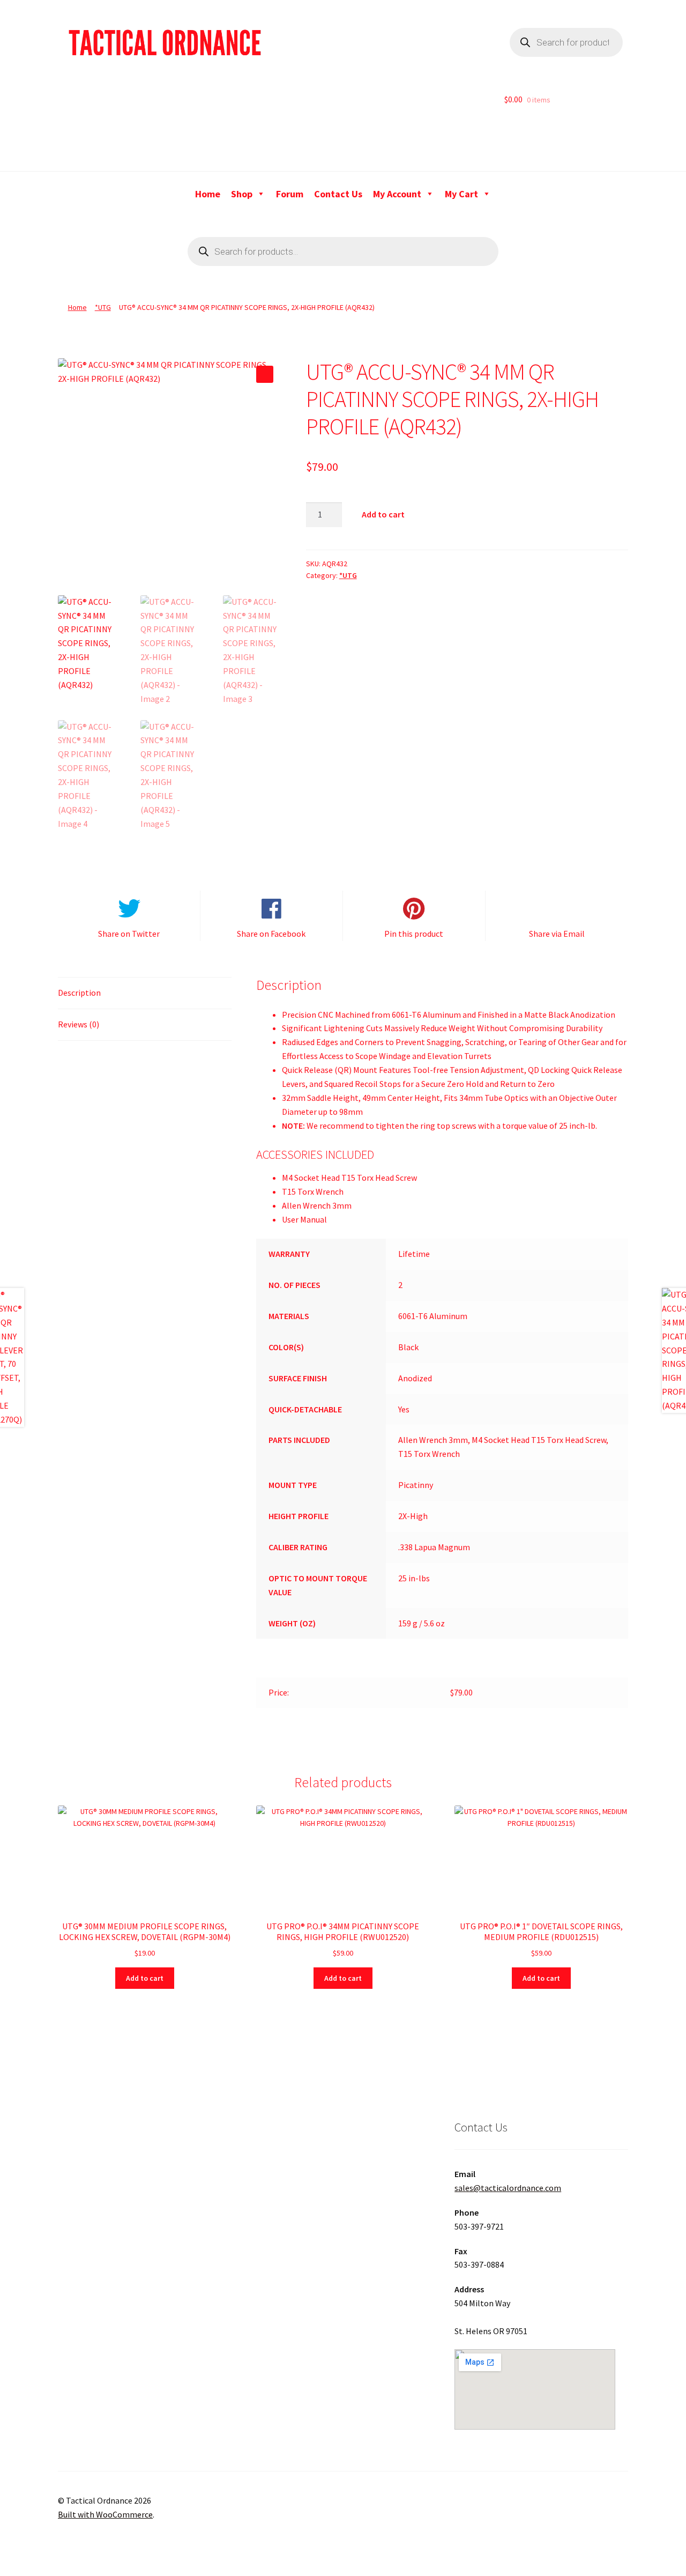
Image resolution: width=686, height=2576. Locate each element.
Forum (290, 194)
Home (208, 194)
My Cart (461, 194)
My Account (397, 194)
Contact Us (338, 194)
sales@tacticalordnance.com (508, 2188)
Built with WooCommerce (105, 2514)
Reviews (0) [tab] (79, 1024)
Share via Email (557, 934)
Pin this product (414, 934)
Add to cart (383, 514)
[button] (265, 374)
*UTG (103, 307)
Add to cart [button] (145, 1978)
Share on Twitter (129, 934)
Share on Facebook (271, 934)
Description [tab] (79, 993)
